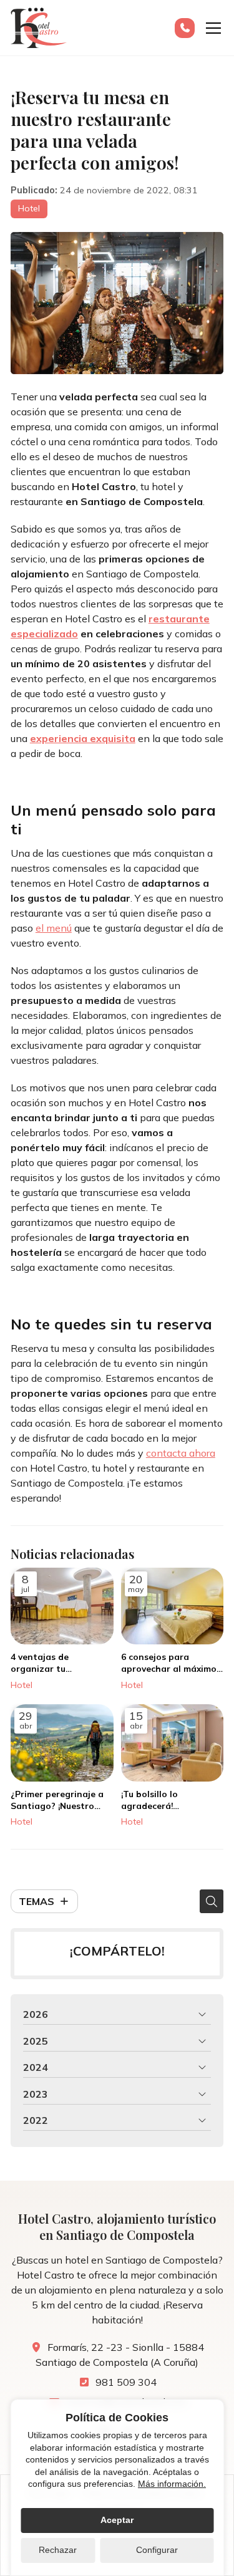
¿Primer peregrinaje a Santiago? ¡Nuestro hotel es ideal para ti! (57, 1800)
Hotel (29, 208)
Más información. (172, 2484)
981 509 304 (126, 2382)
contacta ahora (181, 1453)
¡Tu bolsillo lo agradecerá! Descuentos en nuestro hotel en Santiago (171, 1800)
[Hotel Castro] (39, 28)
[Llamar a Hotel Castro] (185, 28)
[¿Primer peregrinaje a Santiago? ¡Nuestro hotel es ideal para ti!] (62, 1743)
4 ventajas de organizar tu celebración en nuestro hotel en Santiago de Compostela (60, 1663)
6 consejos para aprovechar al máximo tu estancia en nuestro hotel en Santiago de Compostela (170, 1663)
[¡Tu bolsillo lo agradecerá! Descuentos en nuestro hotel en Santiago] (173, 1743)
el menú (54, 928)
